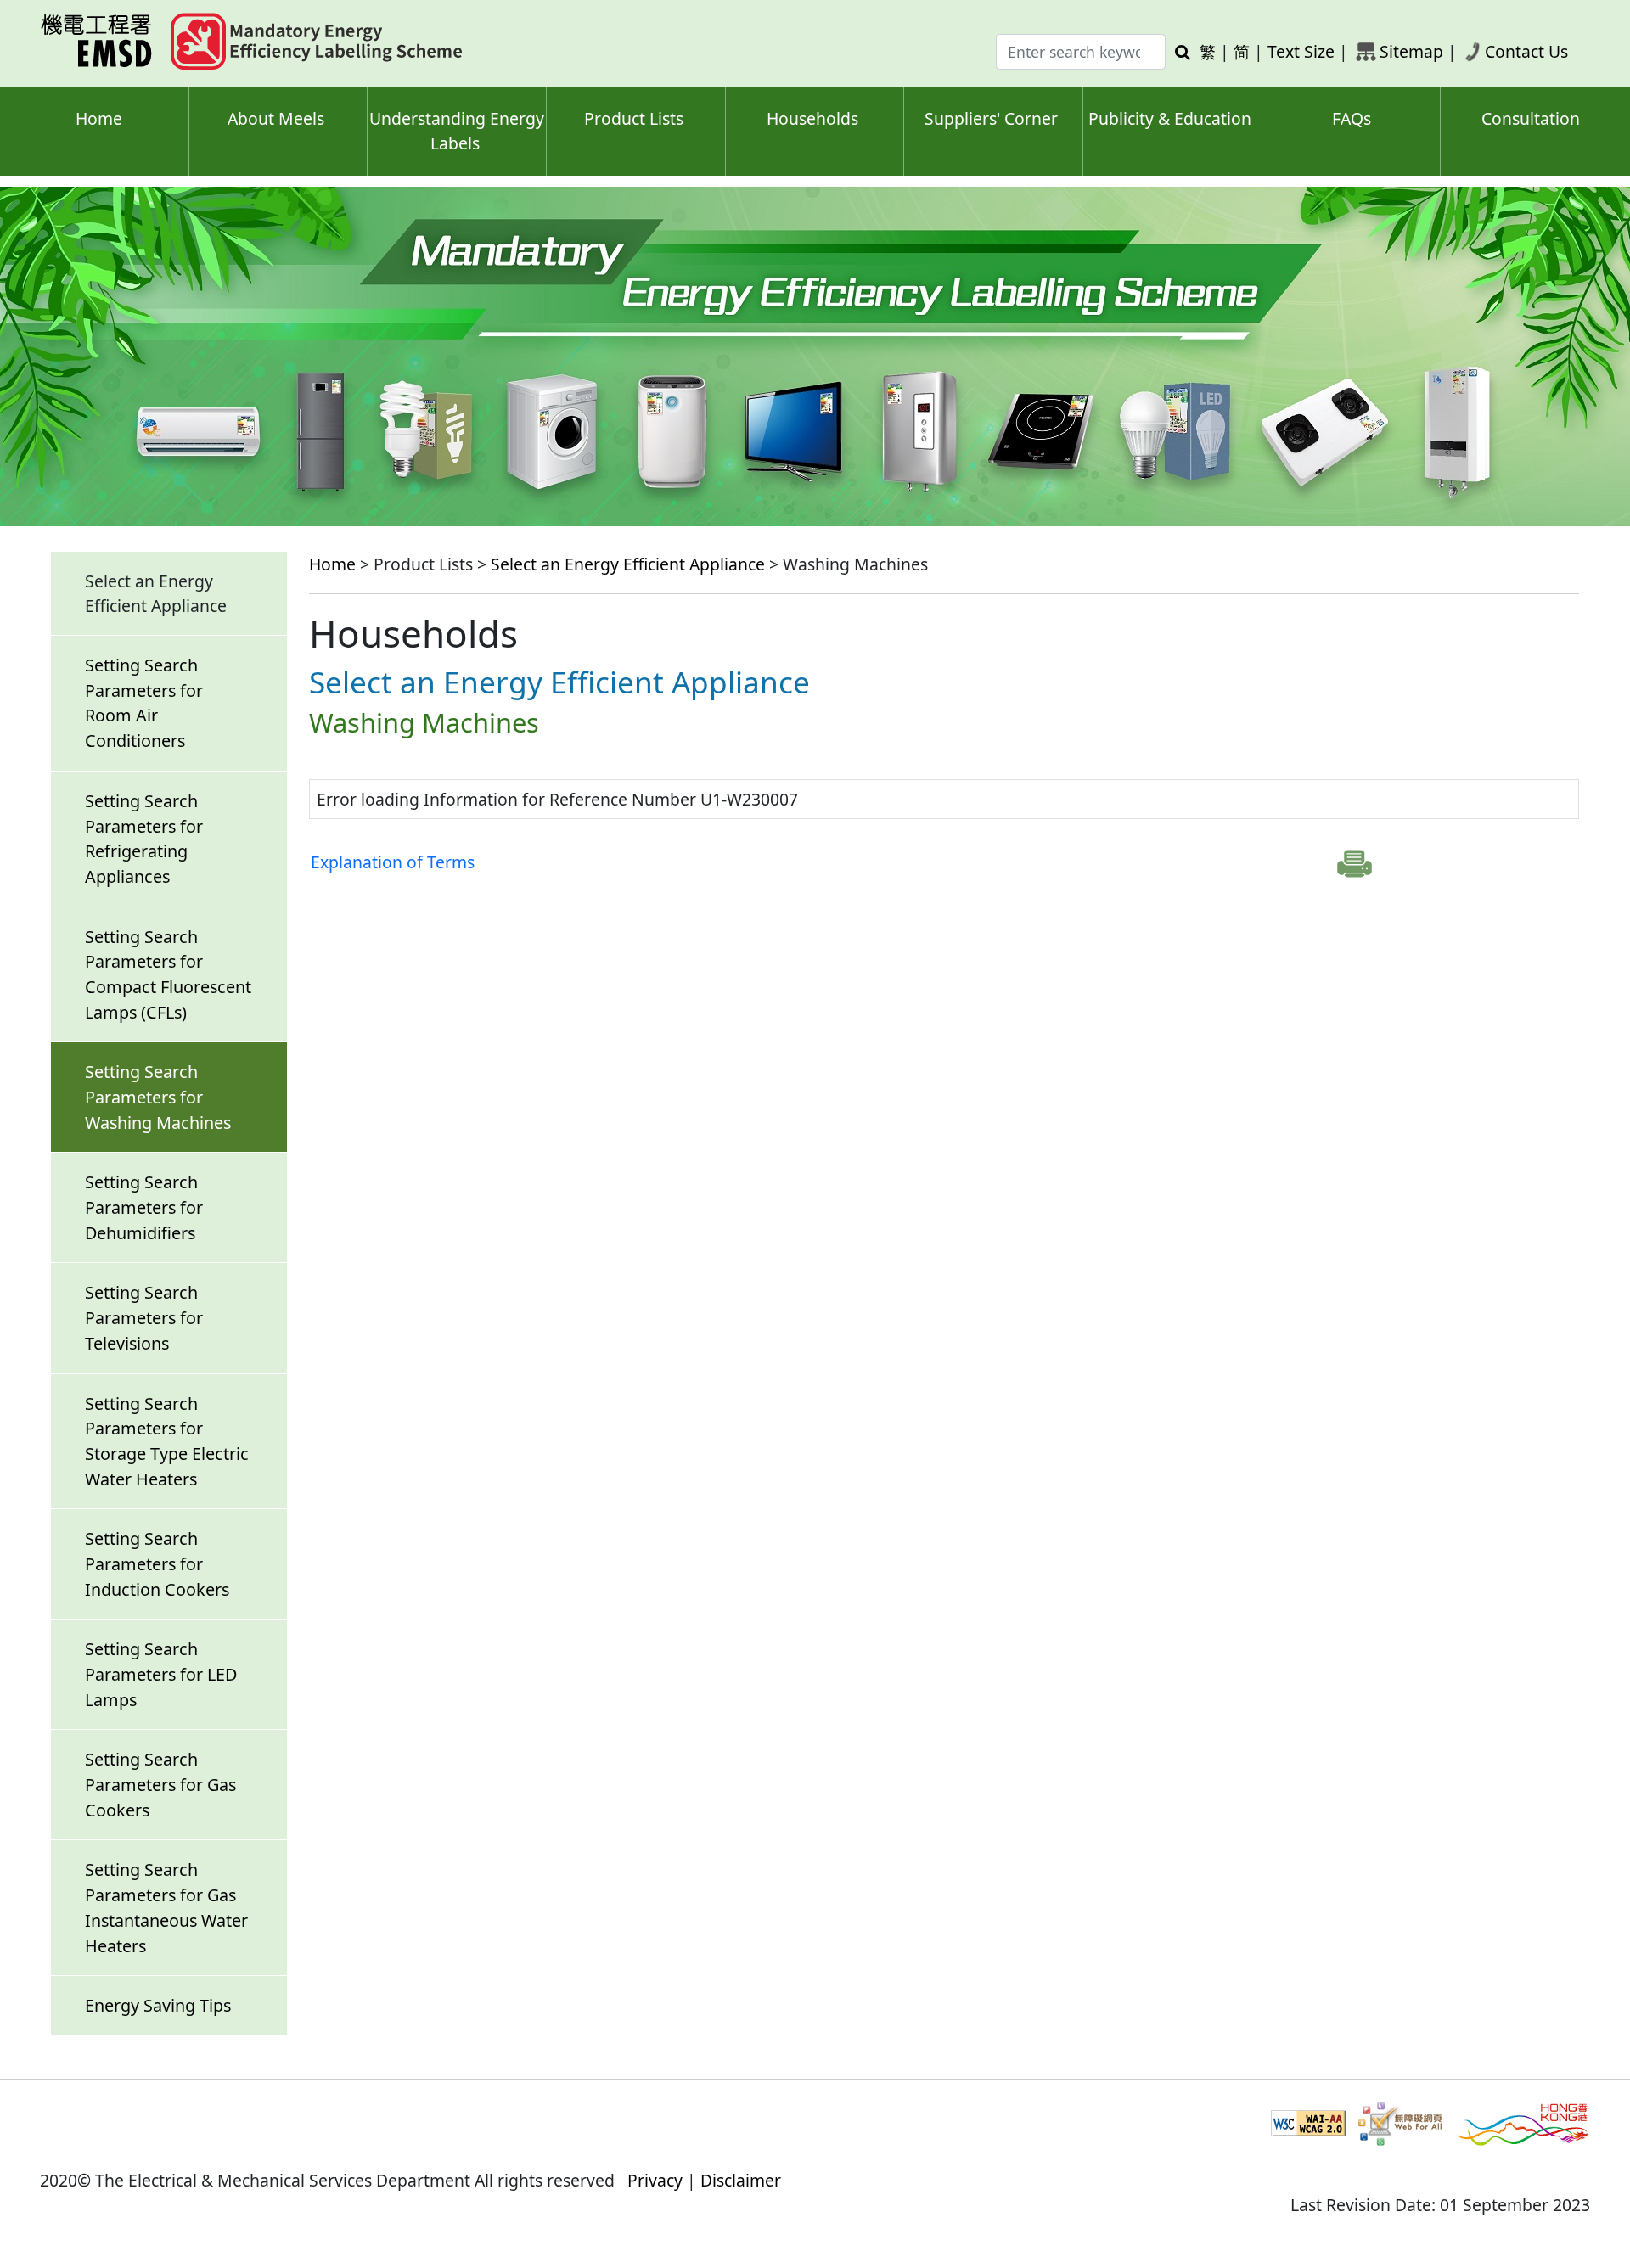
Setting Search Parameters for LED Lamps (161, 1674)
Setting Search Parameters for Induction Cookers (157, 1563)
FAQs (1352, 118)
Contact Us (1526, 51)
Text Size (1301, 51)
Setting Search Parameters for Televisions (144, 1317)
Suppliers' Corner (991, 118)
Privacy (655, 2180)
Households (812, 118)
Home (99, 118)
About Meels (276, 118)
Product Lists (634, 118)
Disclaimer (741, 2180)
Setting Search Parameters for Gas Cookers (160, 1784)
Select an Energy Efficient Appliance (628, 564)
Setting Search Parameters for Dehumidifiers (144, 1207)
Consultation (1531, 118)
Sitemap (1411, 51)
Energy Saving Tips (158, 2005)
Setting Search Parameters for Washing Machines (158, 1097)
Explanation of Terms (393, 862)
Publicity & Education (1170, 118)
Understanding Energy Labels (457, 131)
